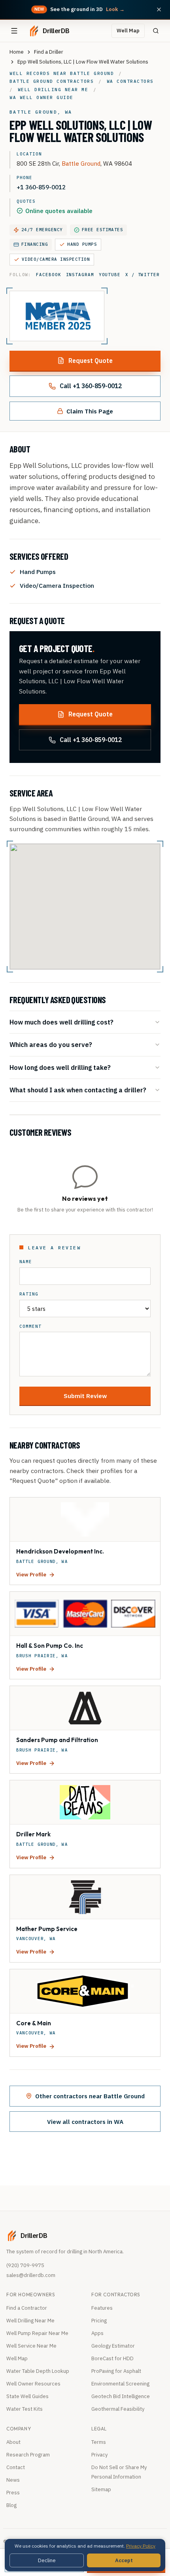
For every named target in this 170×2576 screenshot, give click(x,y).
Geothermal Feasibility (118, 2409)
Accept (124, 2560)
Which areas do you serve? (51, 1044)
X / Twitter (143, 275)
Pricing (99, 2321)
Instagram (80, 275)
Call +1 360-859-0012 (91, 386)
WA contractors (130, 81)
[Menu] (14, 31)
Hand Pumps (82, 244)
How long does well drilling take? (60, 1067)
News (13, 2480)
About (13, 2442)
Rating (29, 1294)
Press (13, 2493)
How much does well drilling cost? (61, 1022)
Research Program (28, 2455)
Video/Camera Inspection (56, 259)
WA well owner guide (42, 97)
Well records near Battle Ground (62, 73)
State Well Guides (27, 2396)
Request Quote (91, 361)
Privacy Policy (141, 2546)
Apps (97, 2333)
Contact (16, 2467)
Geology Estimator (113, 2346)
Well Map (128, 31)
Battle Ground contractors (52, 81)
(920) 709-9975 (25, 2265)
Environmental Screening (120, 2384)
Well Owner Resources (33, 2384)
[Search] (156, 31)
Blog (11, 2505)
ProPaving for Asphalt (116, 2371)
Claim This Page (90, 411)
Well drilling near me (53, 90)
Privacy (99, 2455)
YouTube (110, 275)
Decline (47, 2560)
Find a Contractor (27, 2308)
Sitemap (101, 2489)
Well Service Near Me (31, 2346)
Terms (99, 2442)
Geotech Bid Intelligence (121, 2396)
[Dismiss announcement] (159, 9)
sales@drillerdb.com (31, 2275)
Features (102, 2308)
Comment (30, 1326)
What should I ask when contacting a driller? (78, 1090)
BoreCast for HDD (112, 2358)
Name (26, 1262)
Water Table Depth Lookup (38, 2371)
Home (17, 52)
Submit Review (85, 1396)
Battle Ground (81, 163)
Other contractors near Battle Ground (90, 2096)
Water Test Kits (25, 2409)
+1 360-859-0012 (41, 187)
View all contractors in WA (85, 2122)
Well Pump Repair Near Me (37, 2333)
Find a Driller (49, 52)
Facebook (48, 275)
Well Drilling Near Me (30, 2321)
